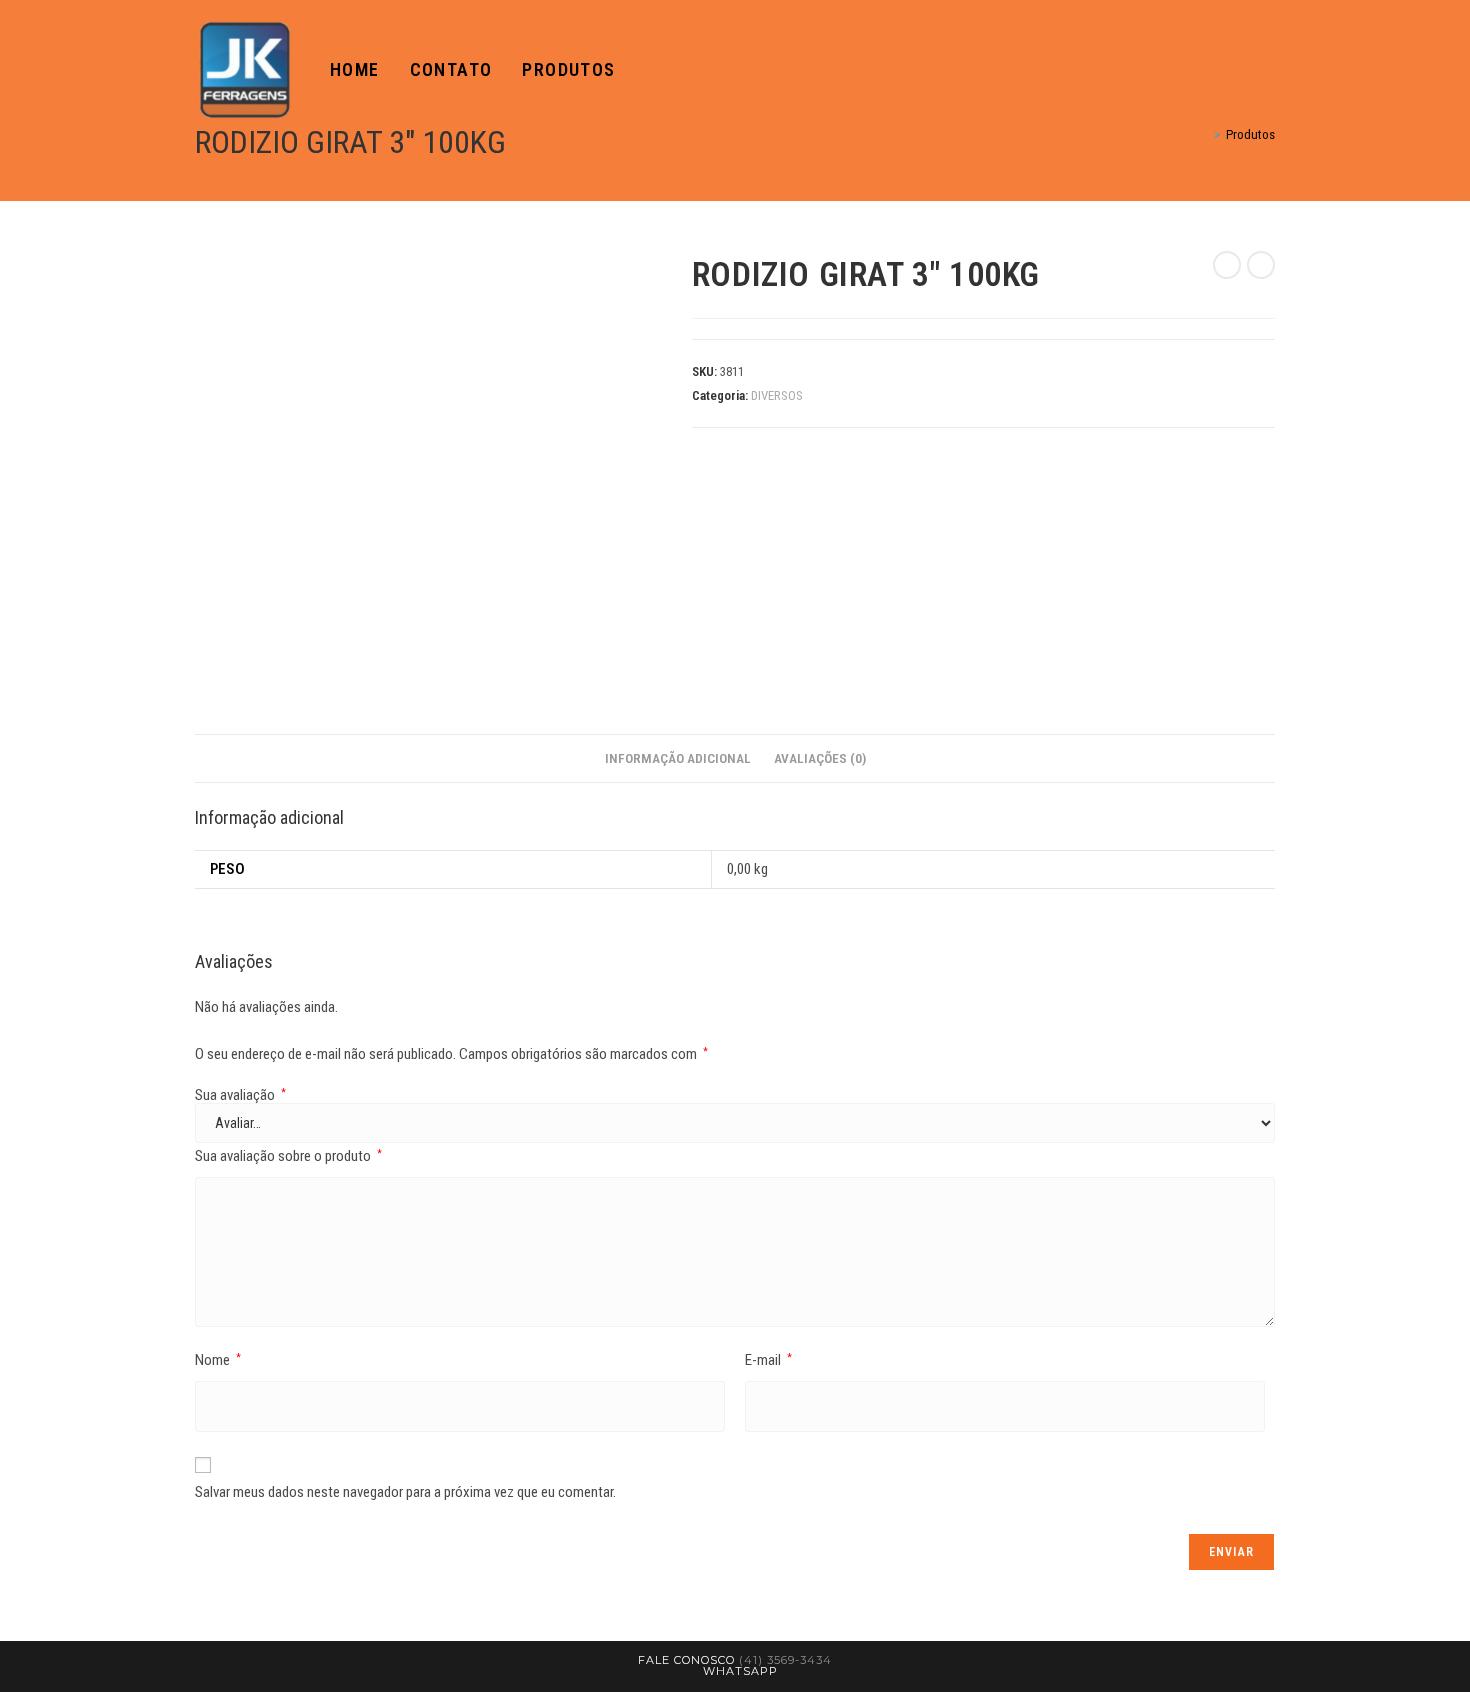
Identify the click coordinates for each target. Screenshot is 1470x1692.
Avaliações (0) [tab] (820, 758)
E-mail (768, 1360)
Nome (218, 1360)
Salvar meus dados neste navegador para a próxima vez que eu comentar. (405, 1492)
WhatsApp (740, 1671)
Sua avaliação (240, 1095)
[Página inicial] (1203, 134)
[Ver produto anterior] (1227, 265)
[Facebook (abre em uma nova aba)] (1241, 70)
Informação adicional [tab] (678, 758)
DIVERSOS (777, 395)
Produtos (1250, 134)
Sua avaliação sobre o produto (288, 1156)
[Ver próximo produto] (1261, 265)
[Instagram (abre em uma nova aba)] (1269, 70)
